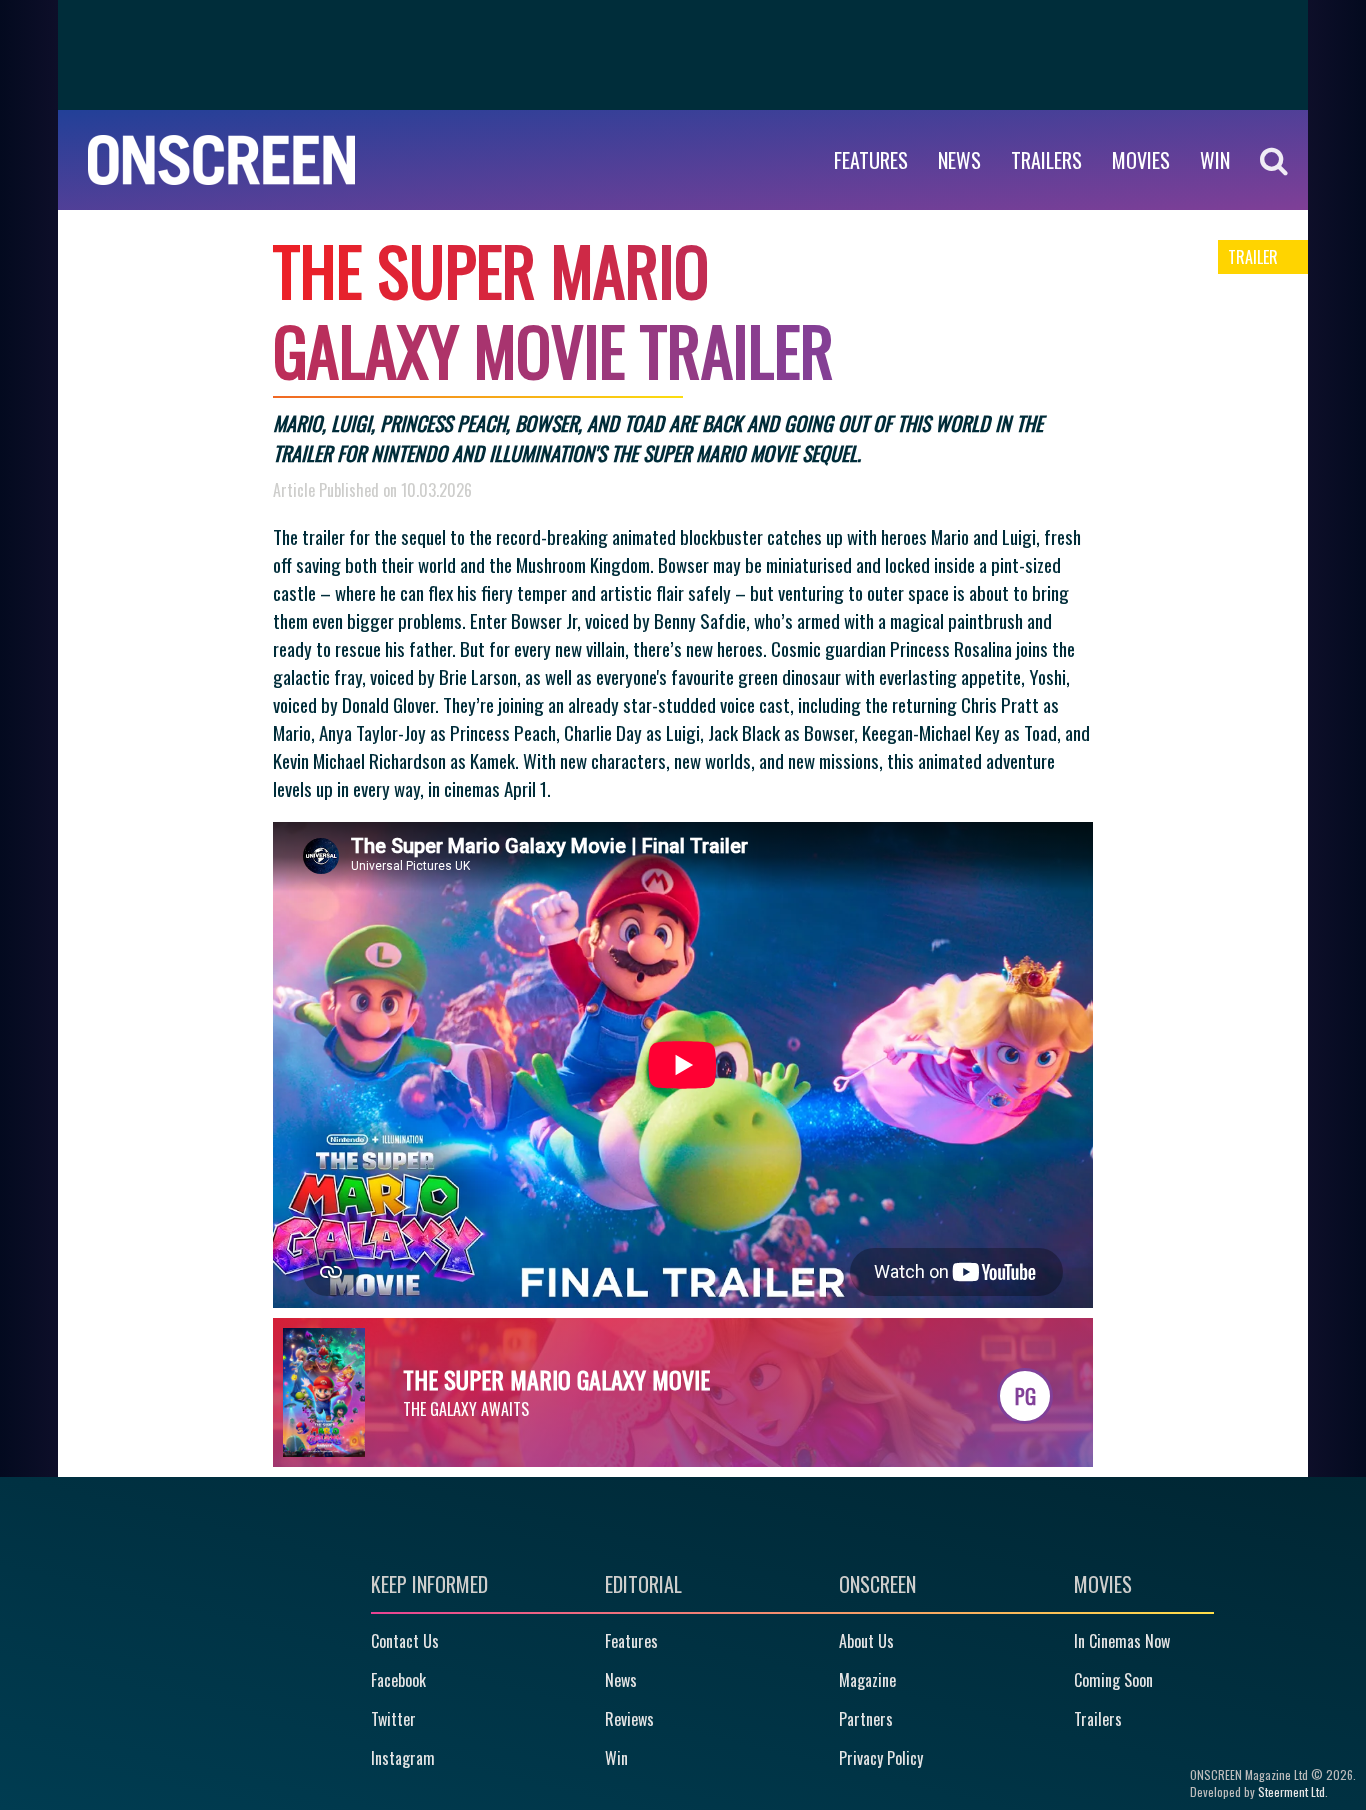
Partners (866, 1719)
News (959, 160)
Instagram (403, 1758)
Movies (1141, 160)
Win (616, 1758)
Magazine (867, 1680)
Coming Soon (1113, 1680)
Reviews (629, 1719)
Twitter (393, 1719)
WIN (1215, 160)
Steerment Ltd (1291, 1791)
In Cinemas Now (1122, 1641)
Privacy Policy (881, 1758)
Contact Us (405, 1641)
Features (871, 160)
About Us (866, 1641)
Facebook (398, 1680)
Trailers (1046, 160)
